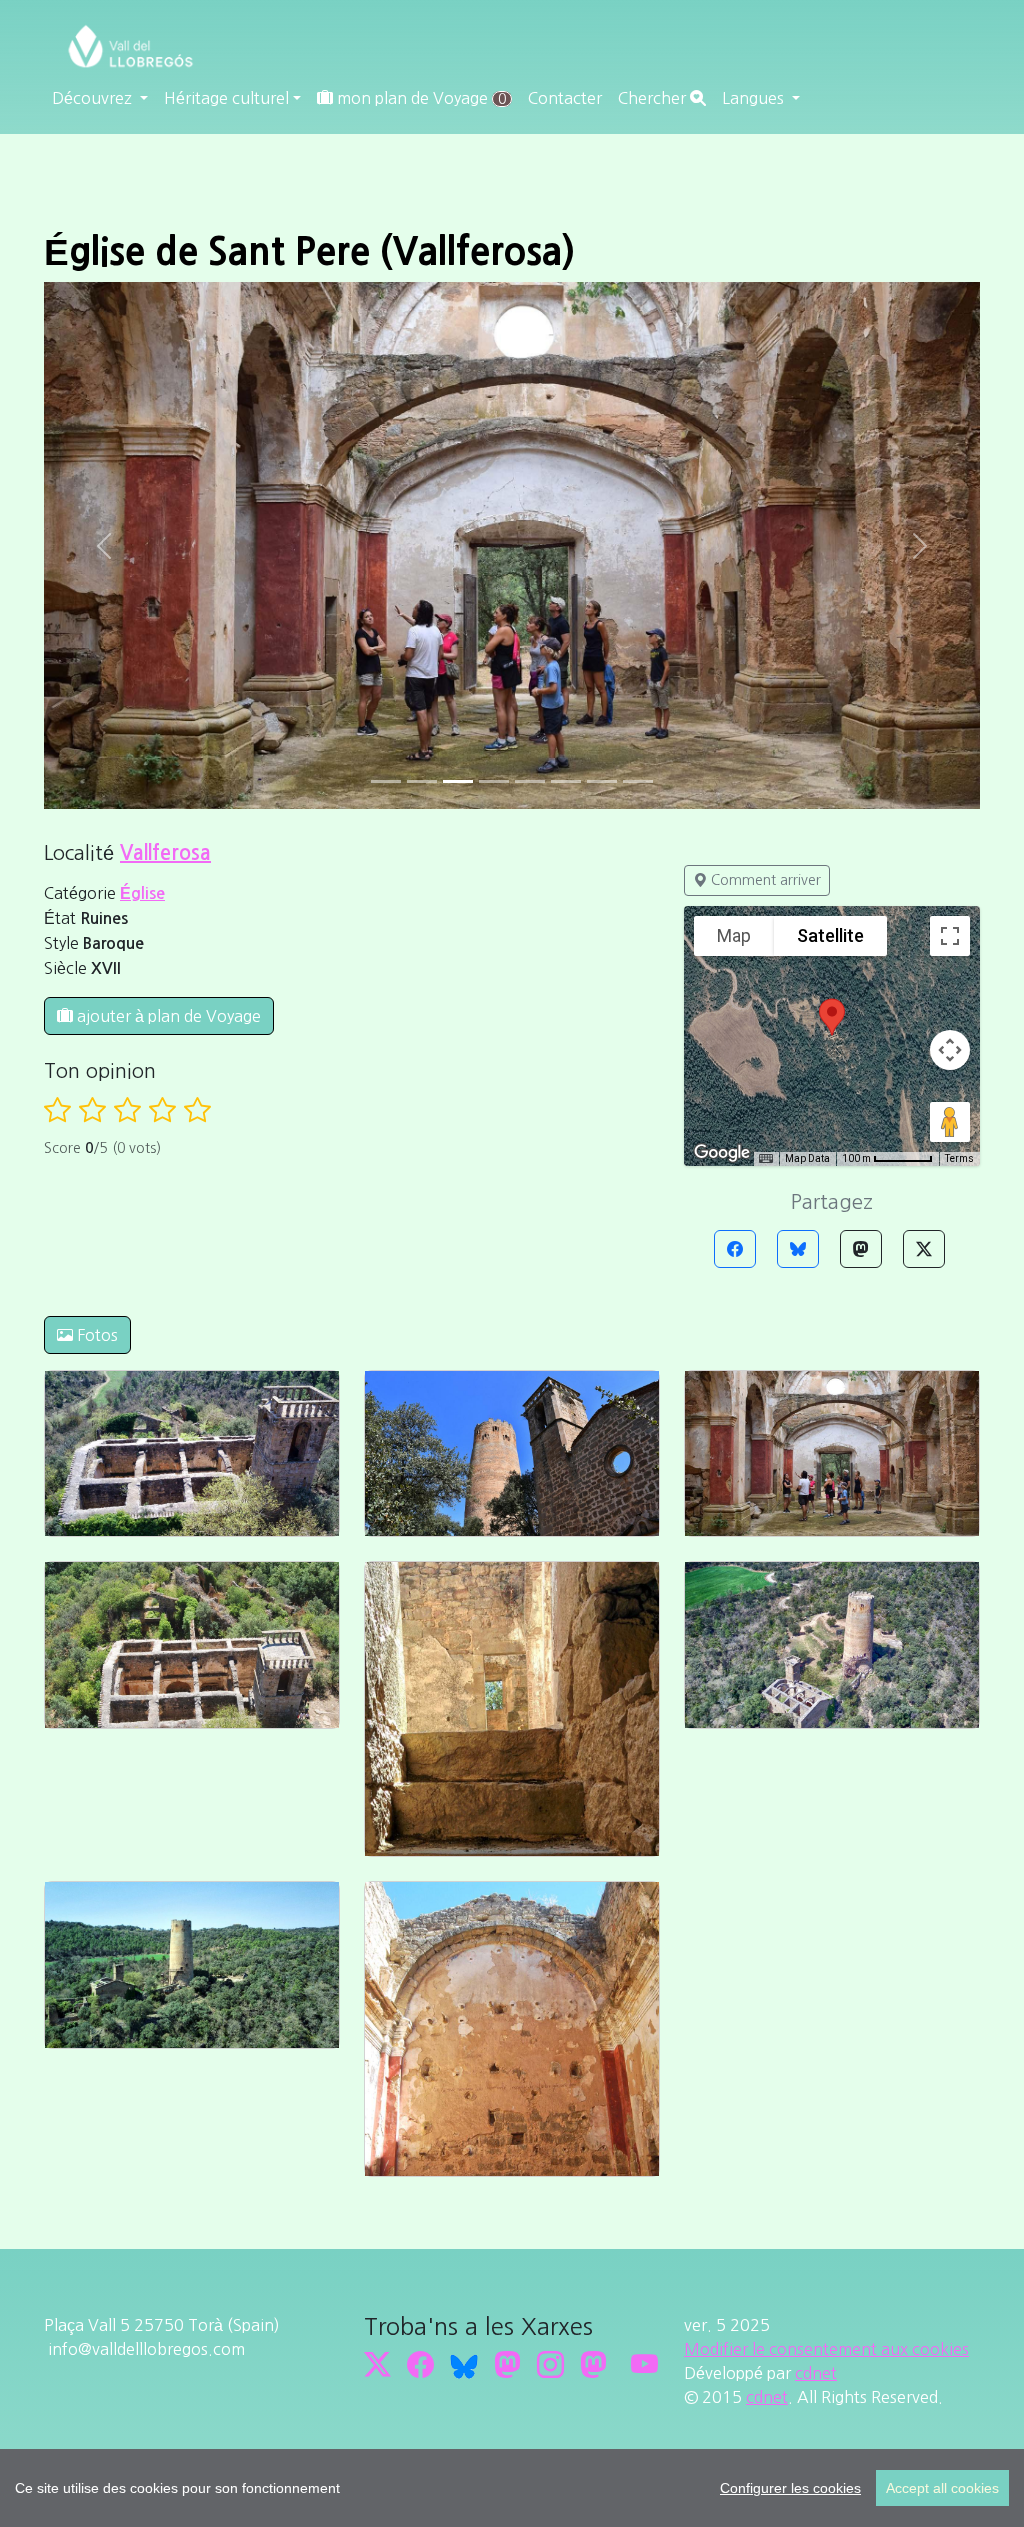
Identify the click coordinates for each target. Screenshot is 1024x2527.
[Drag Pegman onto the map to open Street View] (950, 1122)
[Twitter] (924, 1249)
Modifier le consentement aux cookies (826, 2349)
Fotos (95, 1335)
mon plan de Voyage (419, 98)
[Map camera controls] (950, 1050)
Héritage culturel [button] (226, 98)
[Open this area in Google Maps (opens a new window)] (722, 1153)
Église (142, 893)
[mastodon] (593, 2364)
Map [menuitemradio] (734, 935)
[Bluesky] (798, 1249)
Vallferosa (165, 853)
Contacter (565, 98)
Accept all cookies (942, 2488)
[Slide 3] (494, 781)
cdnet (816, 2373)
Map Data (807, 1158)
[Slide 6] (602, 781)
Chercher (654, 98)
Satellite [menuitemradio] (830, 935)
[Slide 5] (566, 781)
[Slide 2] (458, 781)
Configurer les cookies (790, 2488)
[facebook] (420, 2364)
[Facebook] (735, 1249)
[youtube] (644, 2364)
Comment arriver (764, 880)
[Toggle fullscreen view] (950, 936)
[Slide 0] (386, 781)
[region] (512, 2488)
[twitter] (377, 2364)
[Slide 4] (530, 781)
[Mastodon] (861, 1249)
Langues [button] (755, 98)
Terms (959, 1158)
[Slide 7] (638, 781)
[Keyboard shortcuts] (766, 1159)
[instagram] (550, 2364)
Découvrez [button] (94, 98)
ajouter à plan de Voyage (167, 1016)
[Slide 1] (422, 781)
